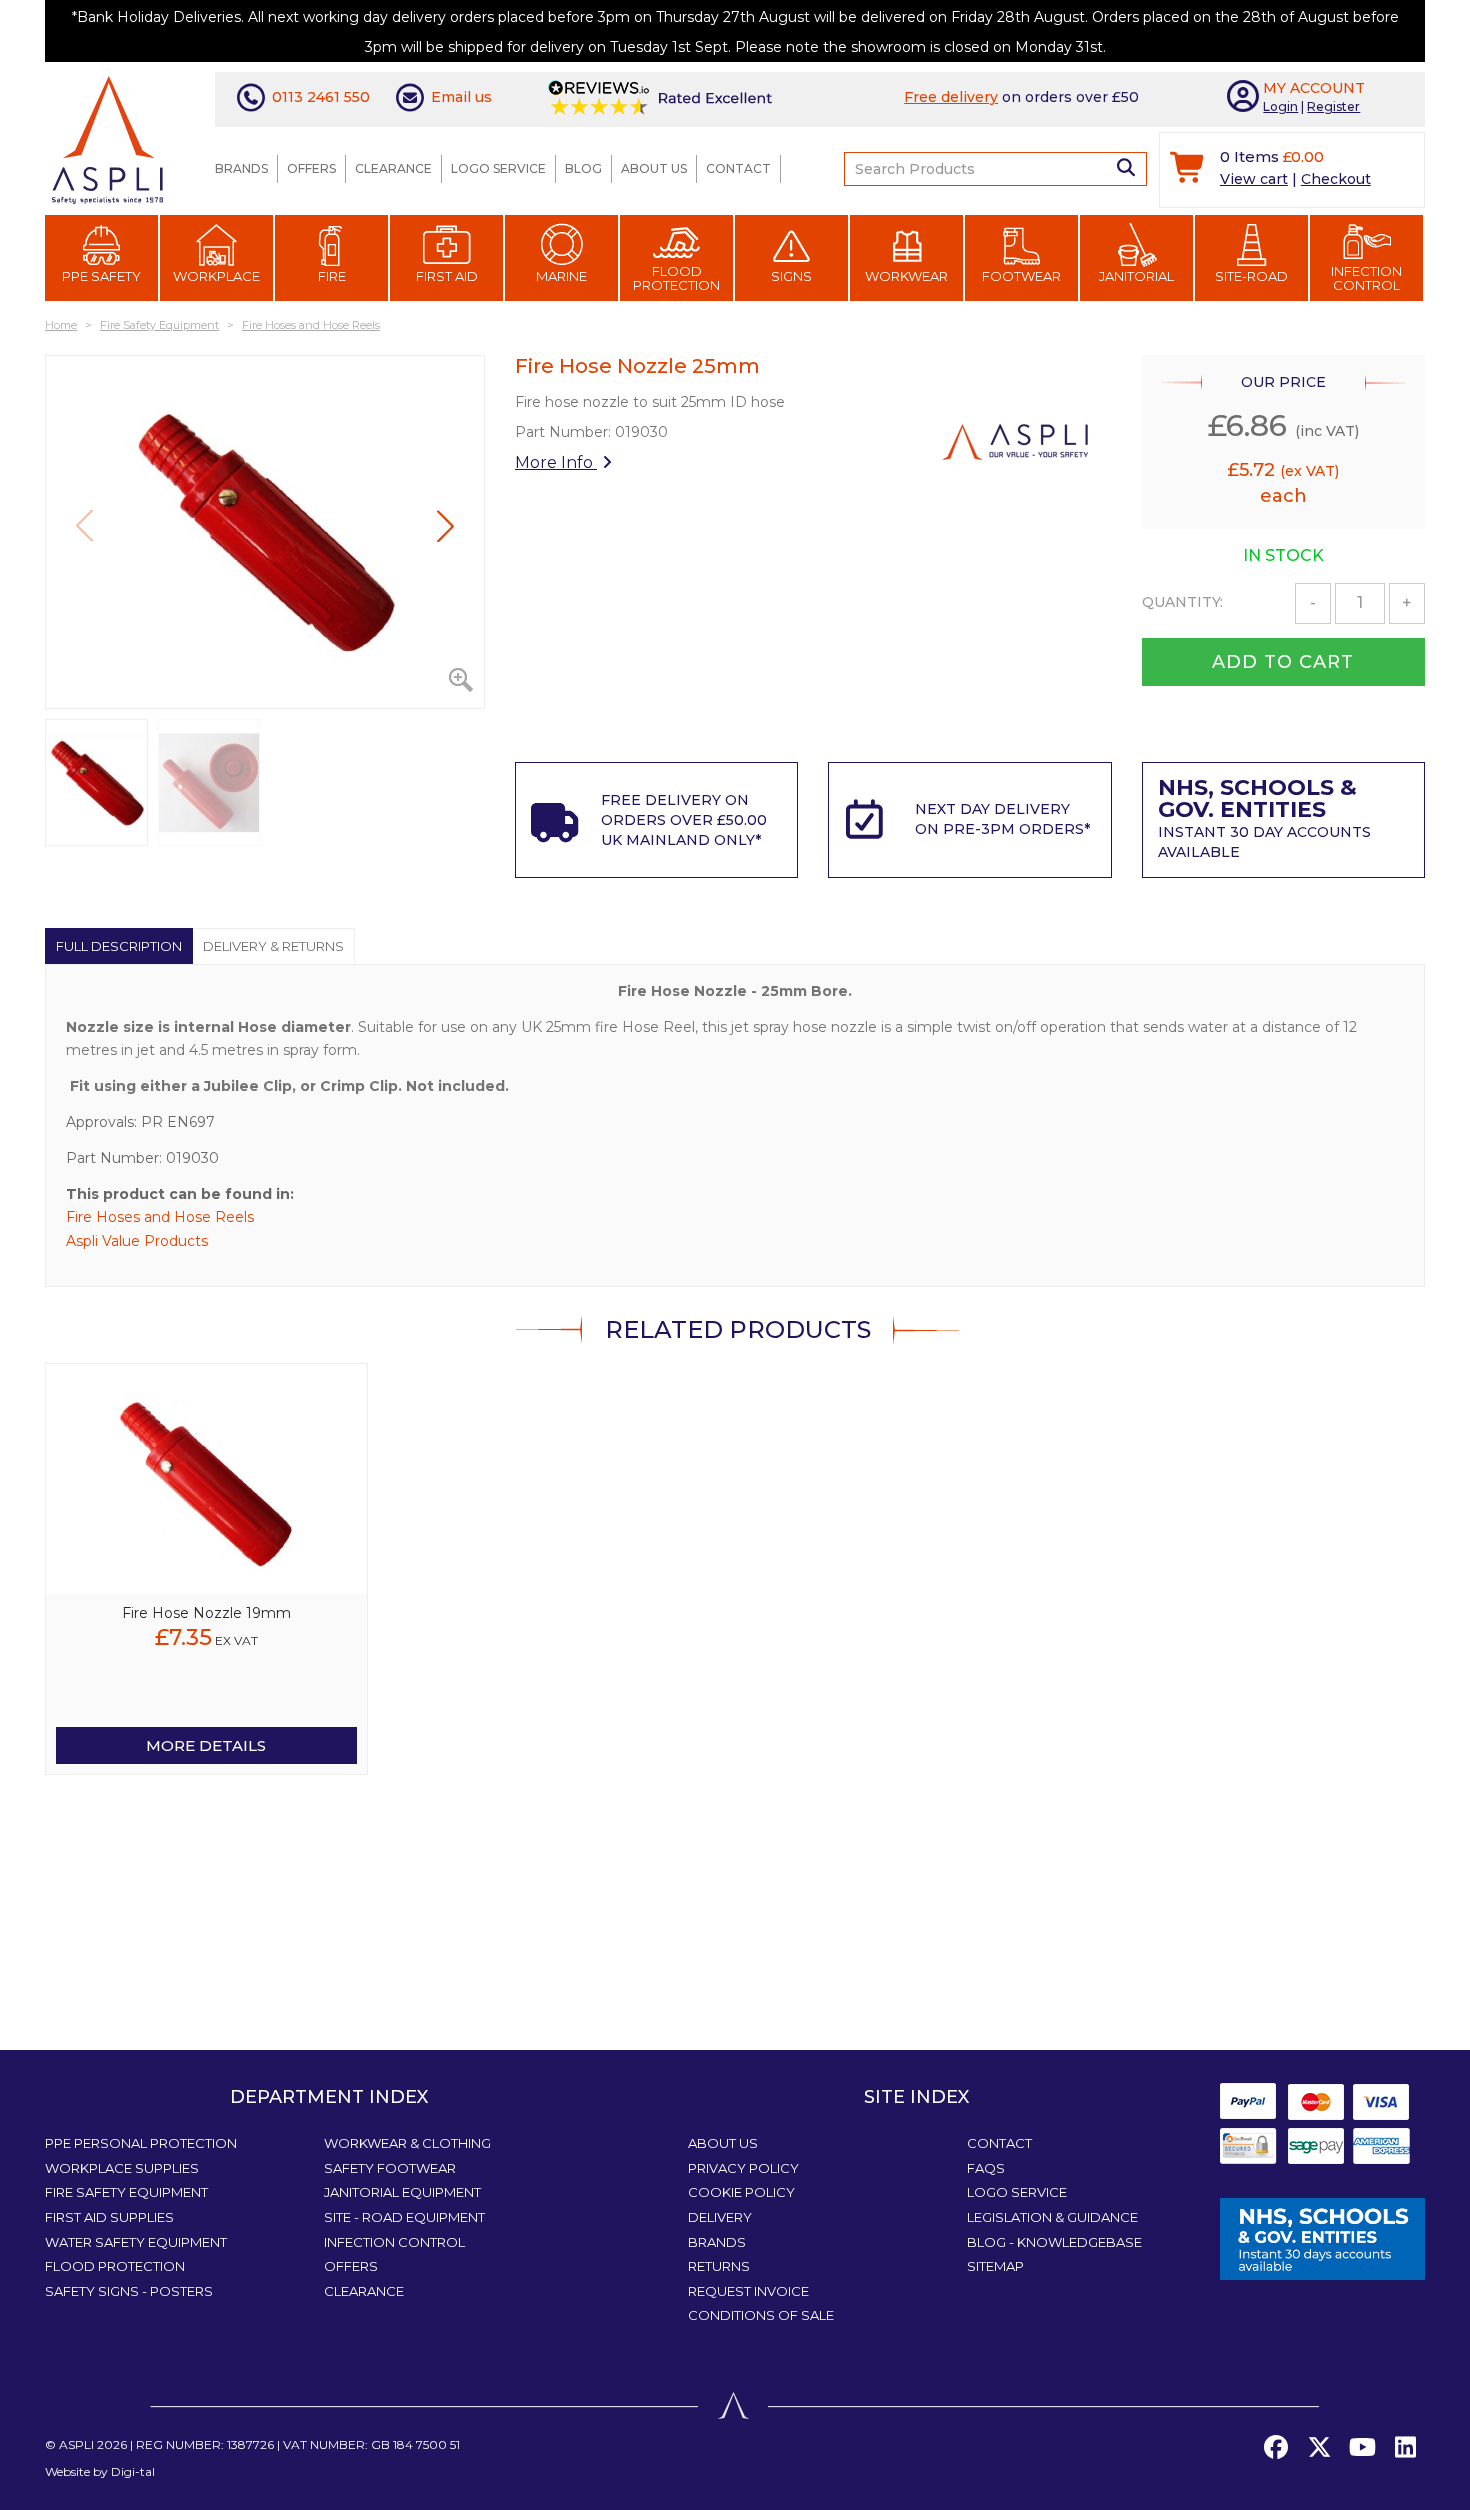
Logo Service (498, 168)
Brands (241, 168)
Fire (332, 276)
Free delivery (951, 97)
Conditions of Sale (761, 2315)
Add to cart (1283, 662)
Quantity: (1182, 602)
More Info (556, 462)
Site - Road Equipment (404, 2217)
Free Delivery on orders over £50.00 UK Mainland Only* (684, 820)
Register (1333, 106)
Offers (311, 168)
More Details (206, 1745)
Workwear (906, 276)
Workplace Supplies (122, 2168)
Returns (719, 2266)
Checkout (1336, 179)
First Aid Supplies (109, 2217)
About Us (654, 168)
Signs (791, 276)
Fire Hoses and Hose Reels (160, 1217)
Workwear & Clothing (407, 2143)
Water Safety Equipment (136, 2242)
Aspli (76, 2444)
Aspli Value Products (137, 1241)
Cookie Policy (741, 2192)
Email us (461, 97)
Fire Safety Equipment (126, 2192)
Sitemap (995, 2266)
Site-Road (1251, 276)
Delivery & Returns (273, 946)
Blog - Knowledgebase (1054, 2242)
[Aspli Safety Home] (107, 138)
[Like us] (1276, 2448)
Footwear (1021, 276)
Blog (583, 168)
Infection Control (1366, 278)
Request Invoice (748, 2291)
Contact (738, 168)
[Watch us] (1362, 2448)
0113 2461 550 (321, 97)
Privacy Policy (743, 2168)
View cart (1254, 179)
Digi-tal (133, 2471)
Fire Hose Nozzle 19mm (206, 1613)
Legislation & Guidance (1052, 2217)
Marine (561, 276)
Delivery (720, 2217)
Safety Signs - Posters (129, 2291)
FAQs (986, 2168)
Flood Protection (676, 278)
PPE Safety (101, 276)
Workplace (216, 276)
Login (1280, 106)
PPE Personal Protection (141, 2143)
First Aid (447, 276)
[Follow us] (1319, 2448)
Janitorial (1136, 276)
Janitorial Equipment (402, 2192)
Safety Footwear (390, 2168)
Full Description (119, 946)
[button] (445, 526)
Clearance (393, 168)
